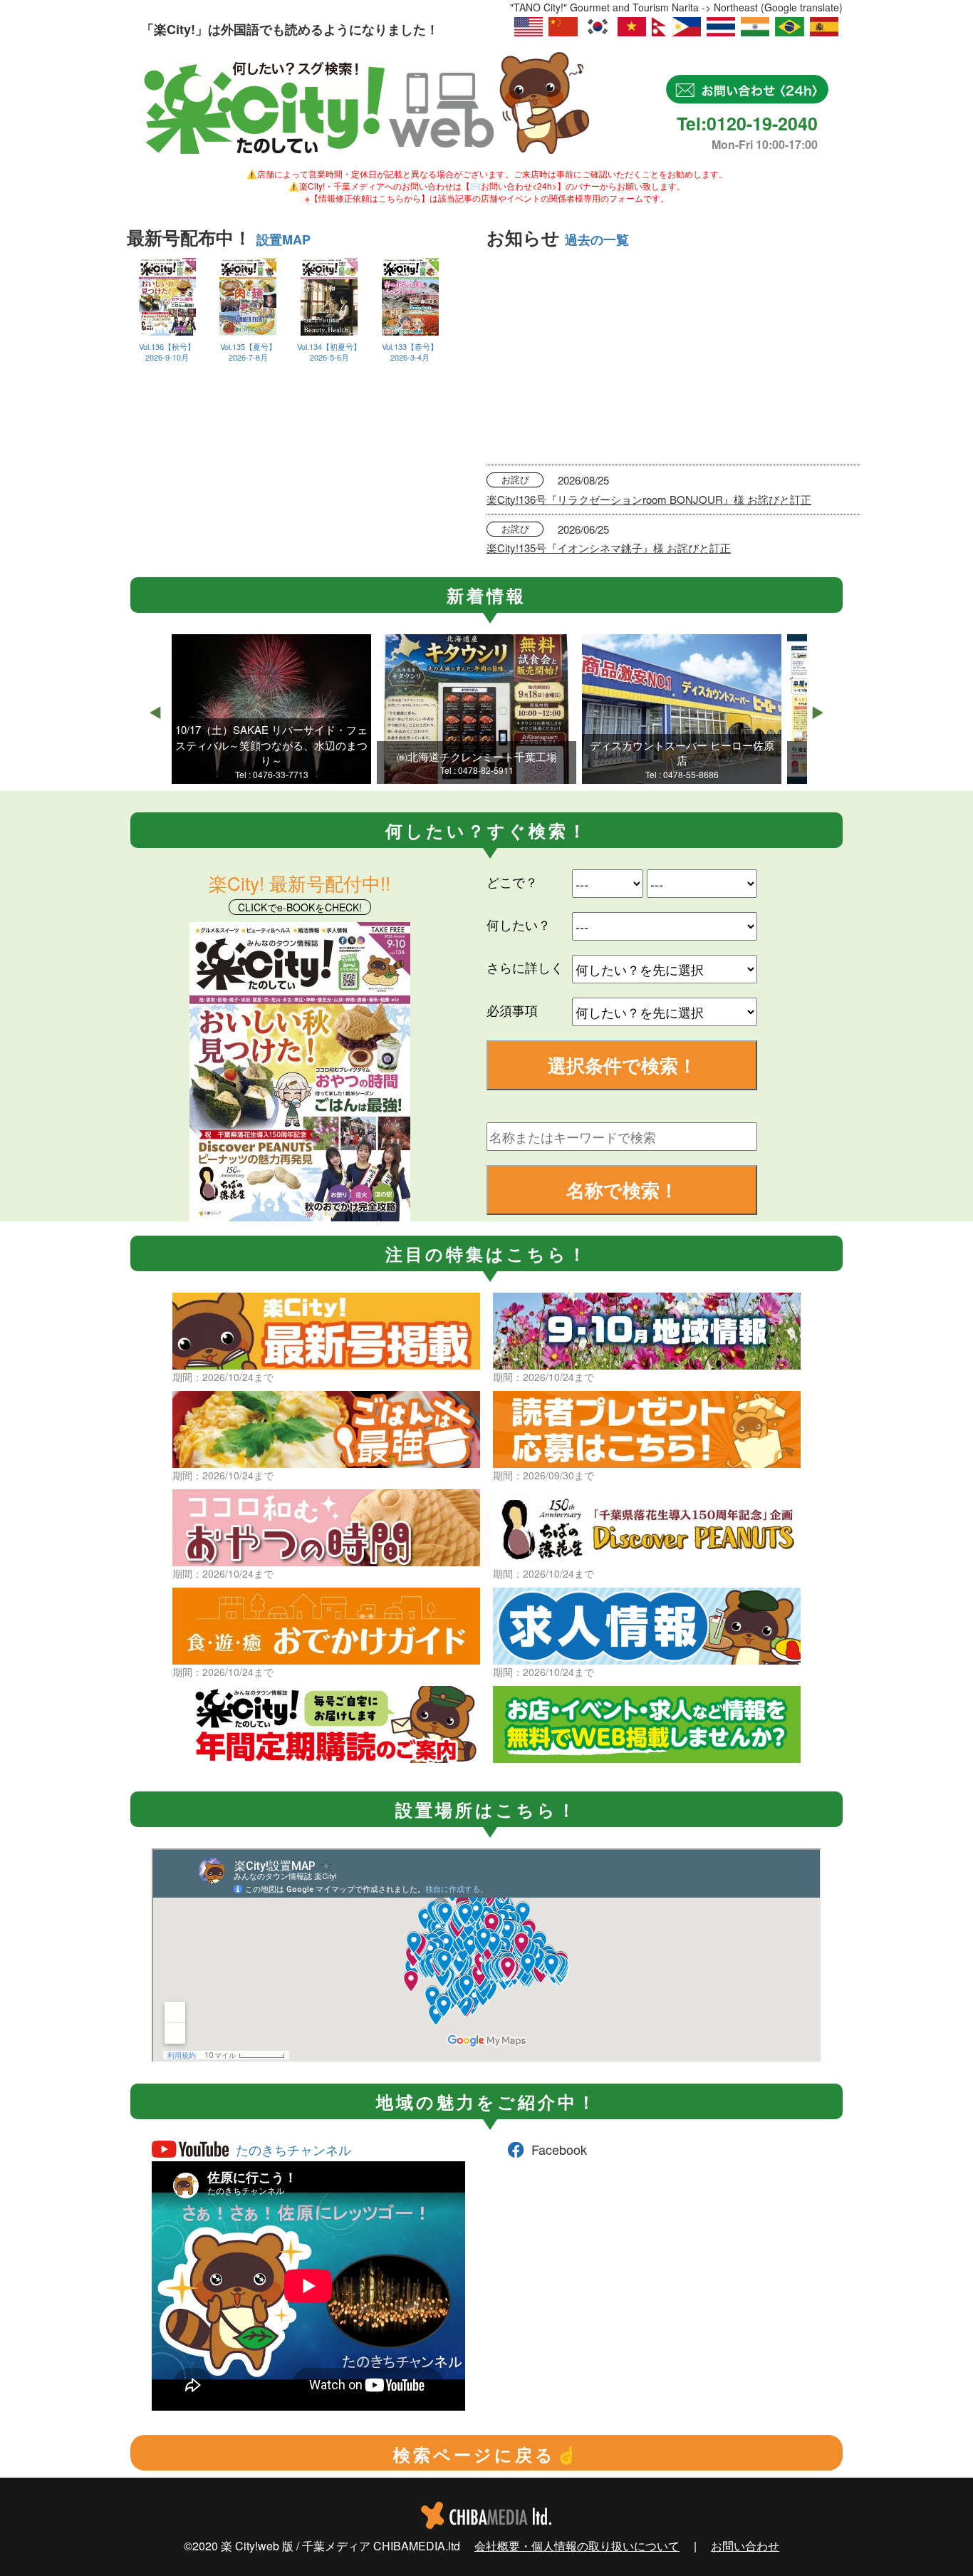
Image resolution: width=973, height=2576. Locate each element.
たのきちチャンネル (293, 2149)
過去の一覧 (597, 239)
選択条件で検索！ (622, 1065)
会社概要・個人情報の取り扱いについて (577, 2546)
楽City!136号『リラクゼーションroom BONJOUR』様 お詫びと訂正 (649, 499)
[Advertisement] (673, 358)
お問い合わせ (745, 2546)
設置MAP (283, 239)
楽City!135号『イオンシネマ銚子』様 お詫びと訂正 (609, 548)
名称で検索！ (622, 1190)
